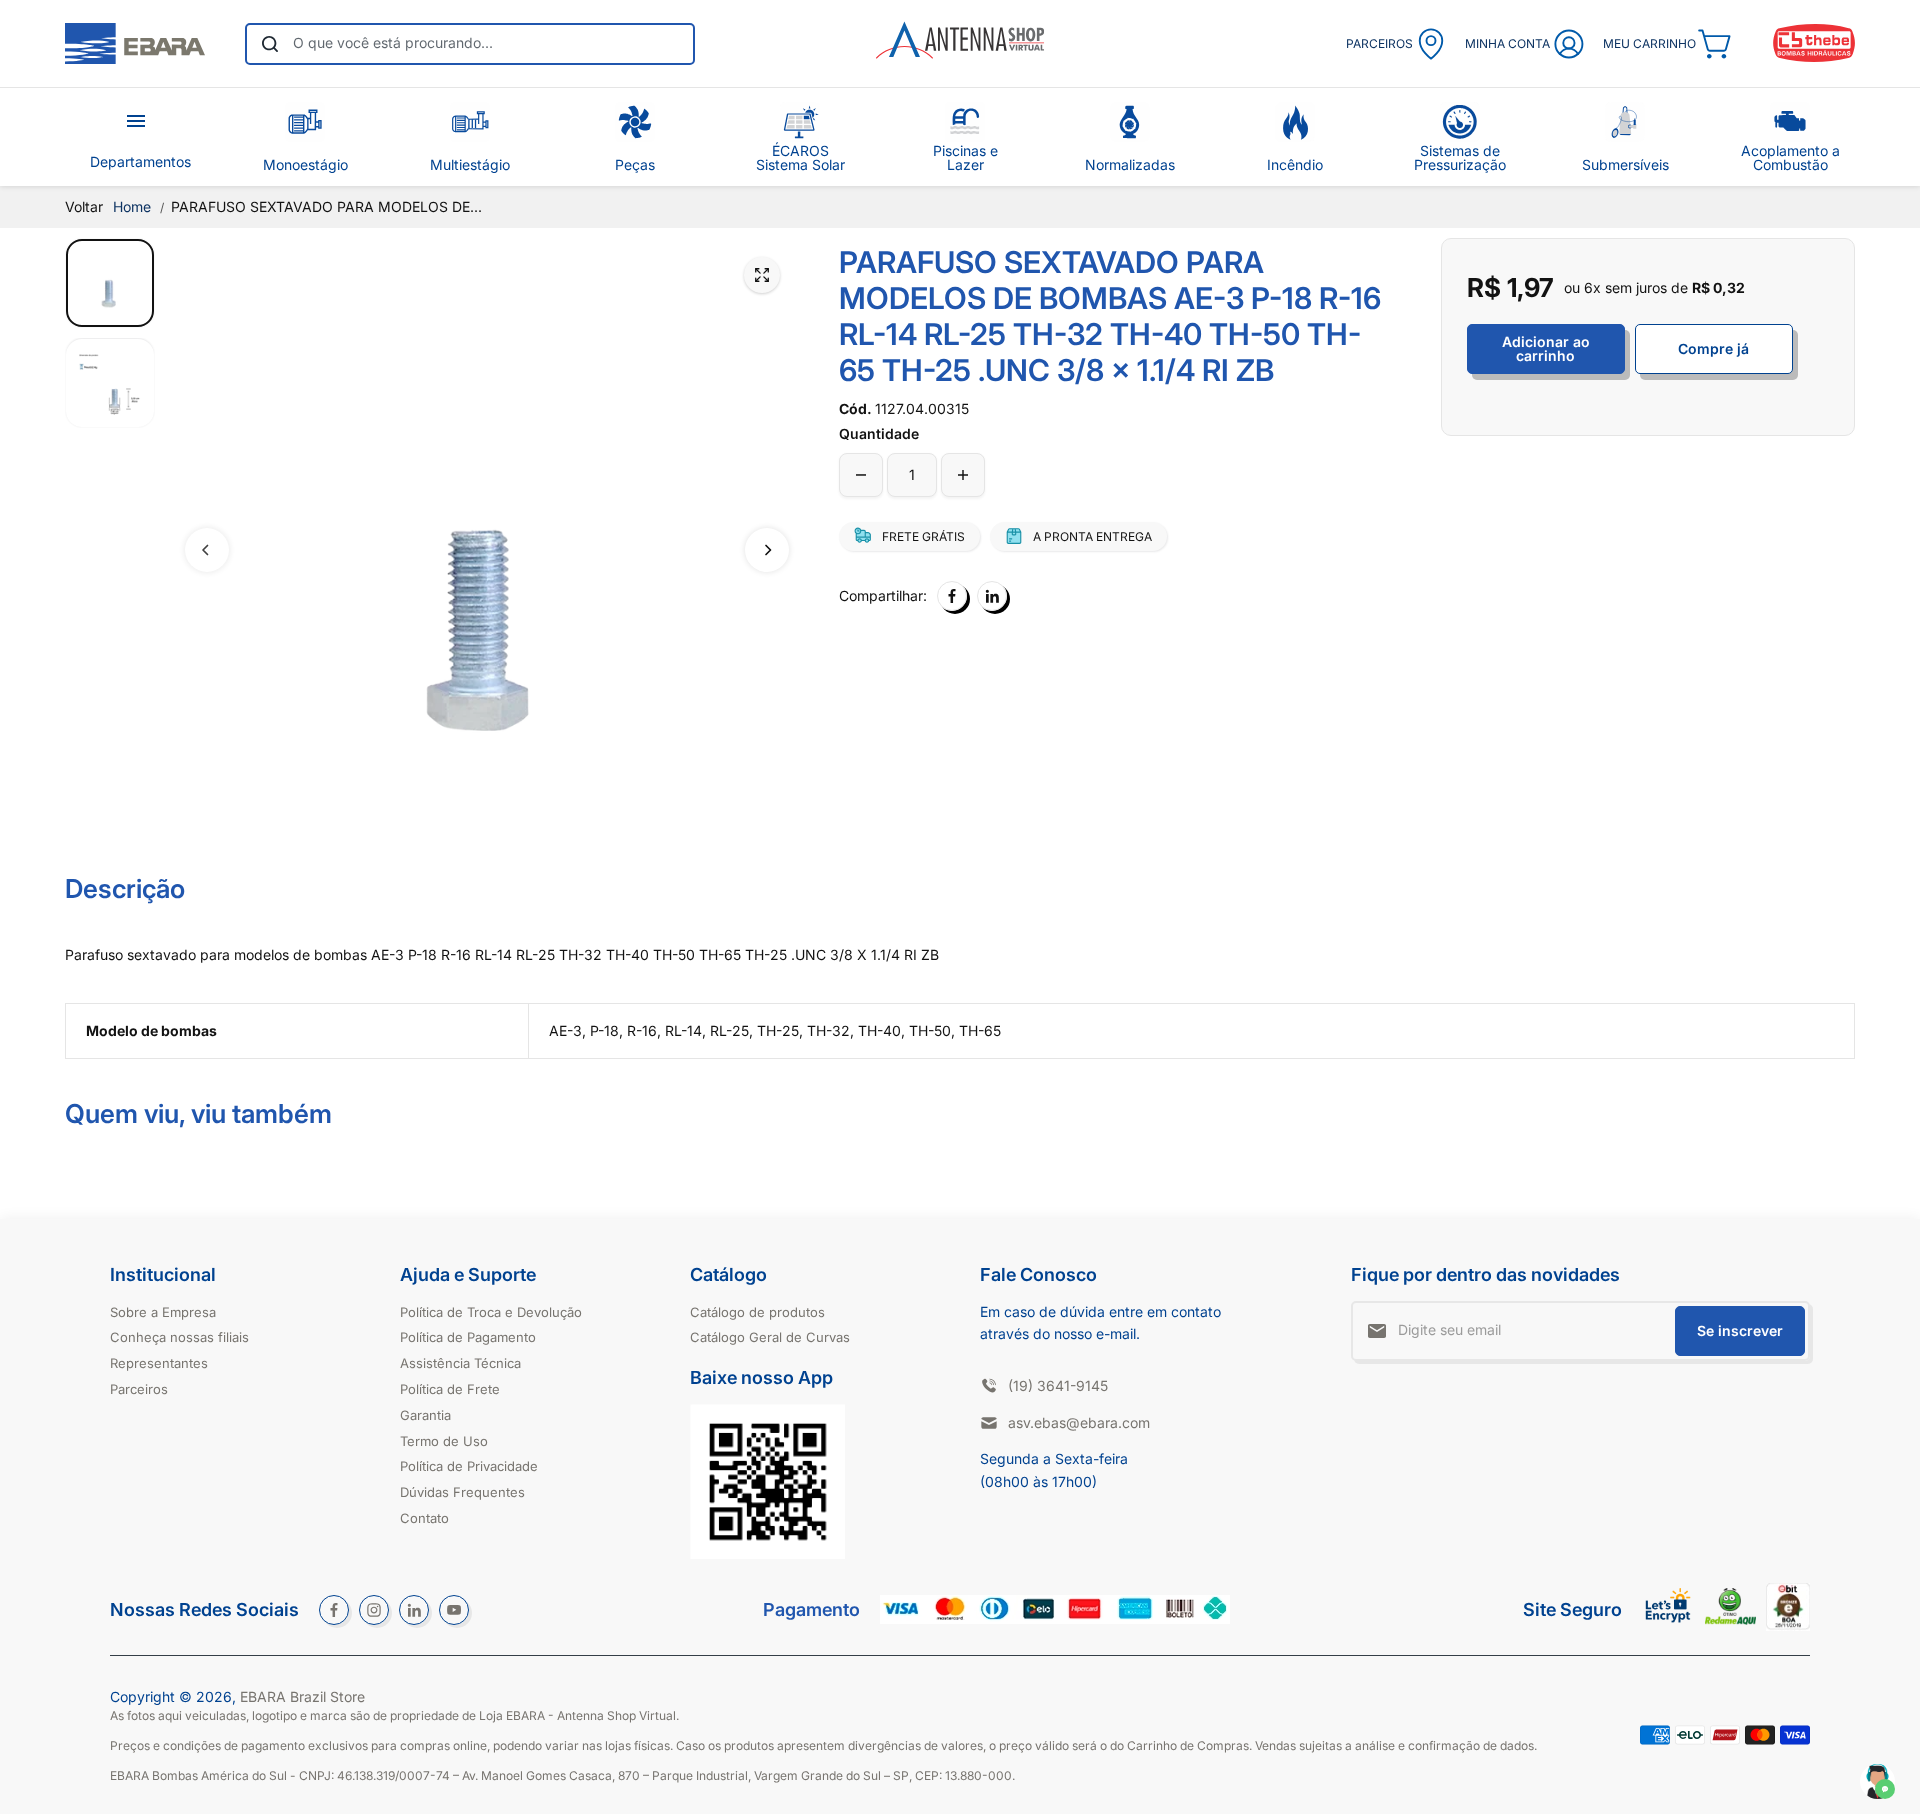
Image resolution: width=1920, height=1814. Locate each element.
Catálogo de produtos (757, 1312)
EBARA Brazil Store (302, 1696)
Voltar (84, 206)
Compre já (1713, 348)
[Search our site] (270, 44)
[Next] (767, 550)
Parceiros (139, 1389)
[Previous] (207, 550)
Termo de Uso (444, 1441)
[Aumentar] (963, 475)
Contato (424, 1518)
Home (132, 206)
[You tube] (454, 1610)
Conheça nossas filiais (179, 1337)
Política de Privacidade (469, 1466)
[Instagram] (374, 1610)
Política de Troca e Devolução (491, 1312)
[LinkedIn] (992, 596)
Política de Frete (450, 1389)
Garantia (425, 1415)
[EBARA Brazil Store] (135, 44)
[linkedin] (414, 1610)
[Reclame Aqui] (1730, 1619)
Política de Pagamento (468, 1337)
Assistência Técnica (460, 1363)
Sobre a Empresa (163, 1312)
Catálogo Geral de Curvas (770, 1337)
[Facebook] (952, 596)
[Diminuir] (861, 475)
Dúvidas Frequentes (462, 1492)
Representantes (159, 1363)
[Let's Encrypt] (1668, 1627)
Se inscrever (1740, 1330)
